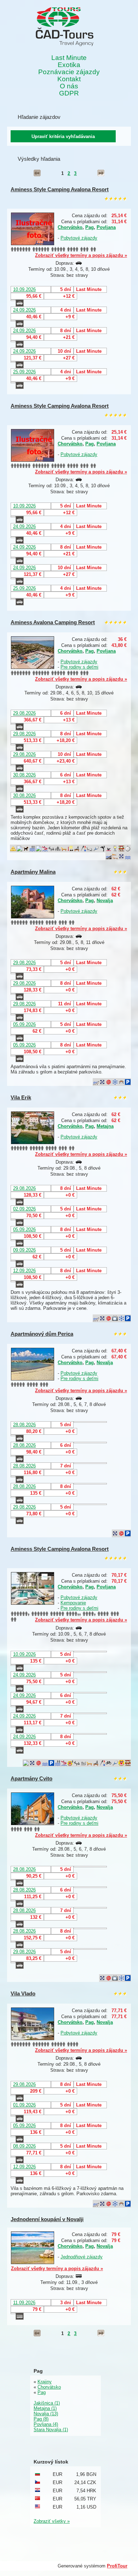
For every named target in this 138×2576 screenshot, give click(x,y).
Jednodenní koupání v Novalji (47, 2219)
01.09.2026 (24, 2105)
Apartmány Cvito (31, 1778)
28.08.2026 (24, 1425)
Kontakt (69, 79)
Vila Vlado (23, 1993)
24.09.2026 (24, 310)
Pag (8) (41, 2419)
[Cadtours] (65, 27)
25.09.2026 (24, 372)
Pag (90, 227)
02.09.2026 (24, 1209)
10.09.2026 (24, 289)
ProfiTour (117, 2566)
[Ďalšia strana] (101, 173)
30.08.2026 (24, 775)
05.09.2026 (24, 1024)
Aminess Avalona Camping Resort (53, 622)
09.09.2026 (24, 1250)
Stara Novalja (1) (51, 2430)
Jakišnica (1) (47, 2403)
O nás (69, 86)
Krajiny (45, 2382)
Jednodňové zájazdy (82, 2257)
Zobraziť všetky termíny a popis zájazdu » (81, 255)
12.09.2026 (24, 1271)
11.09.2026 (24, 2303)
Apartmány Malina (33, 872)
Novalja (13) (46, 2414)
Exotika (69, 65)
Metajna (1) (45, 2408)
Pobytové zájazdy (79, 238)
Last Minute (69, 58)
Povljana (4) (46, 2424)
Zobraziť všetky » (52, 2521)
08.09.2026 (24, 2146)
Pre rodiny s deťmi (79, 667)
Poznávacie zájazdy (69, 72)
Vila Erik (21, 1097)
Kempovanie (73, 1603)
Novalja (105, 900)
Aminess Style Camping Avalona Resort (60, 189)
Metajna (105, 1126)
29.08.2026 (24, 713)
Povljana (106, 227)
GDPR (69, 93)
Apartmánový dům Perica (42, 1334)
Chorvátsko (70, 227)
